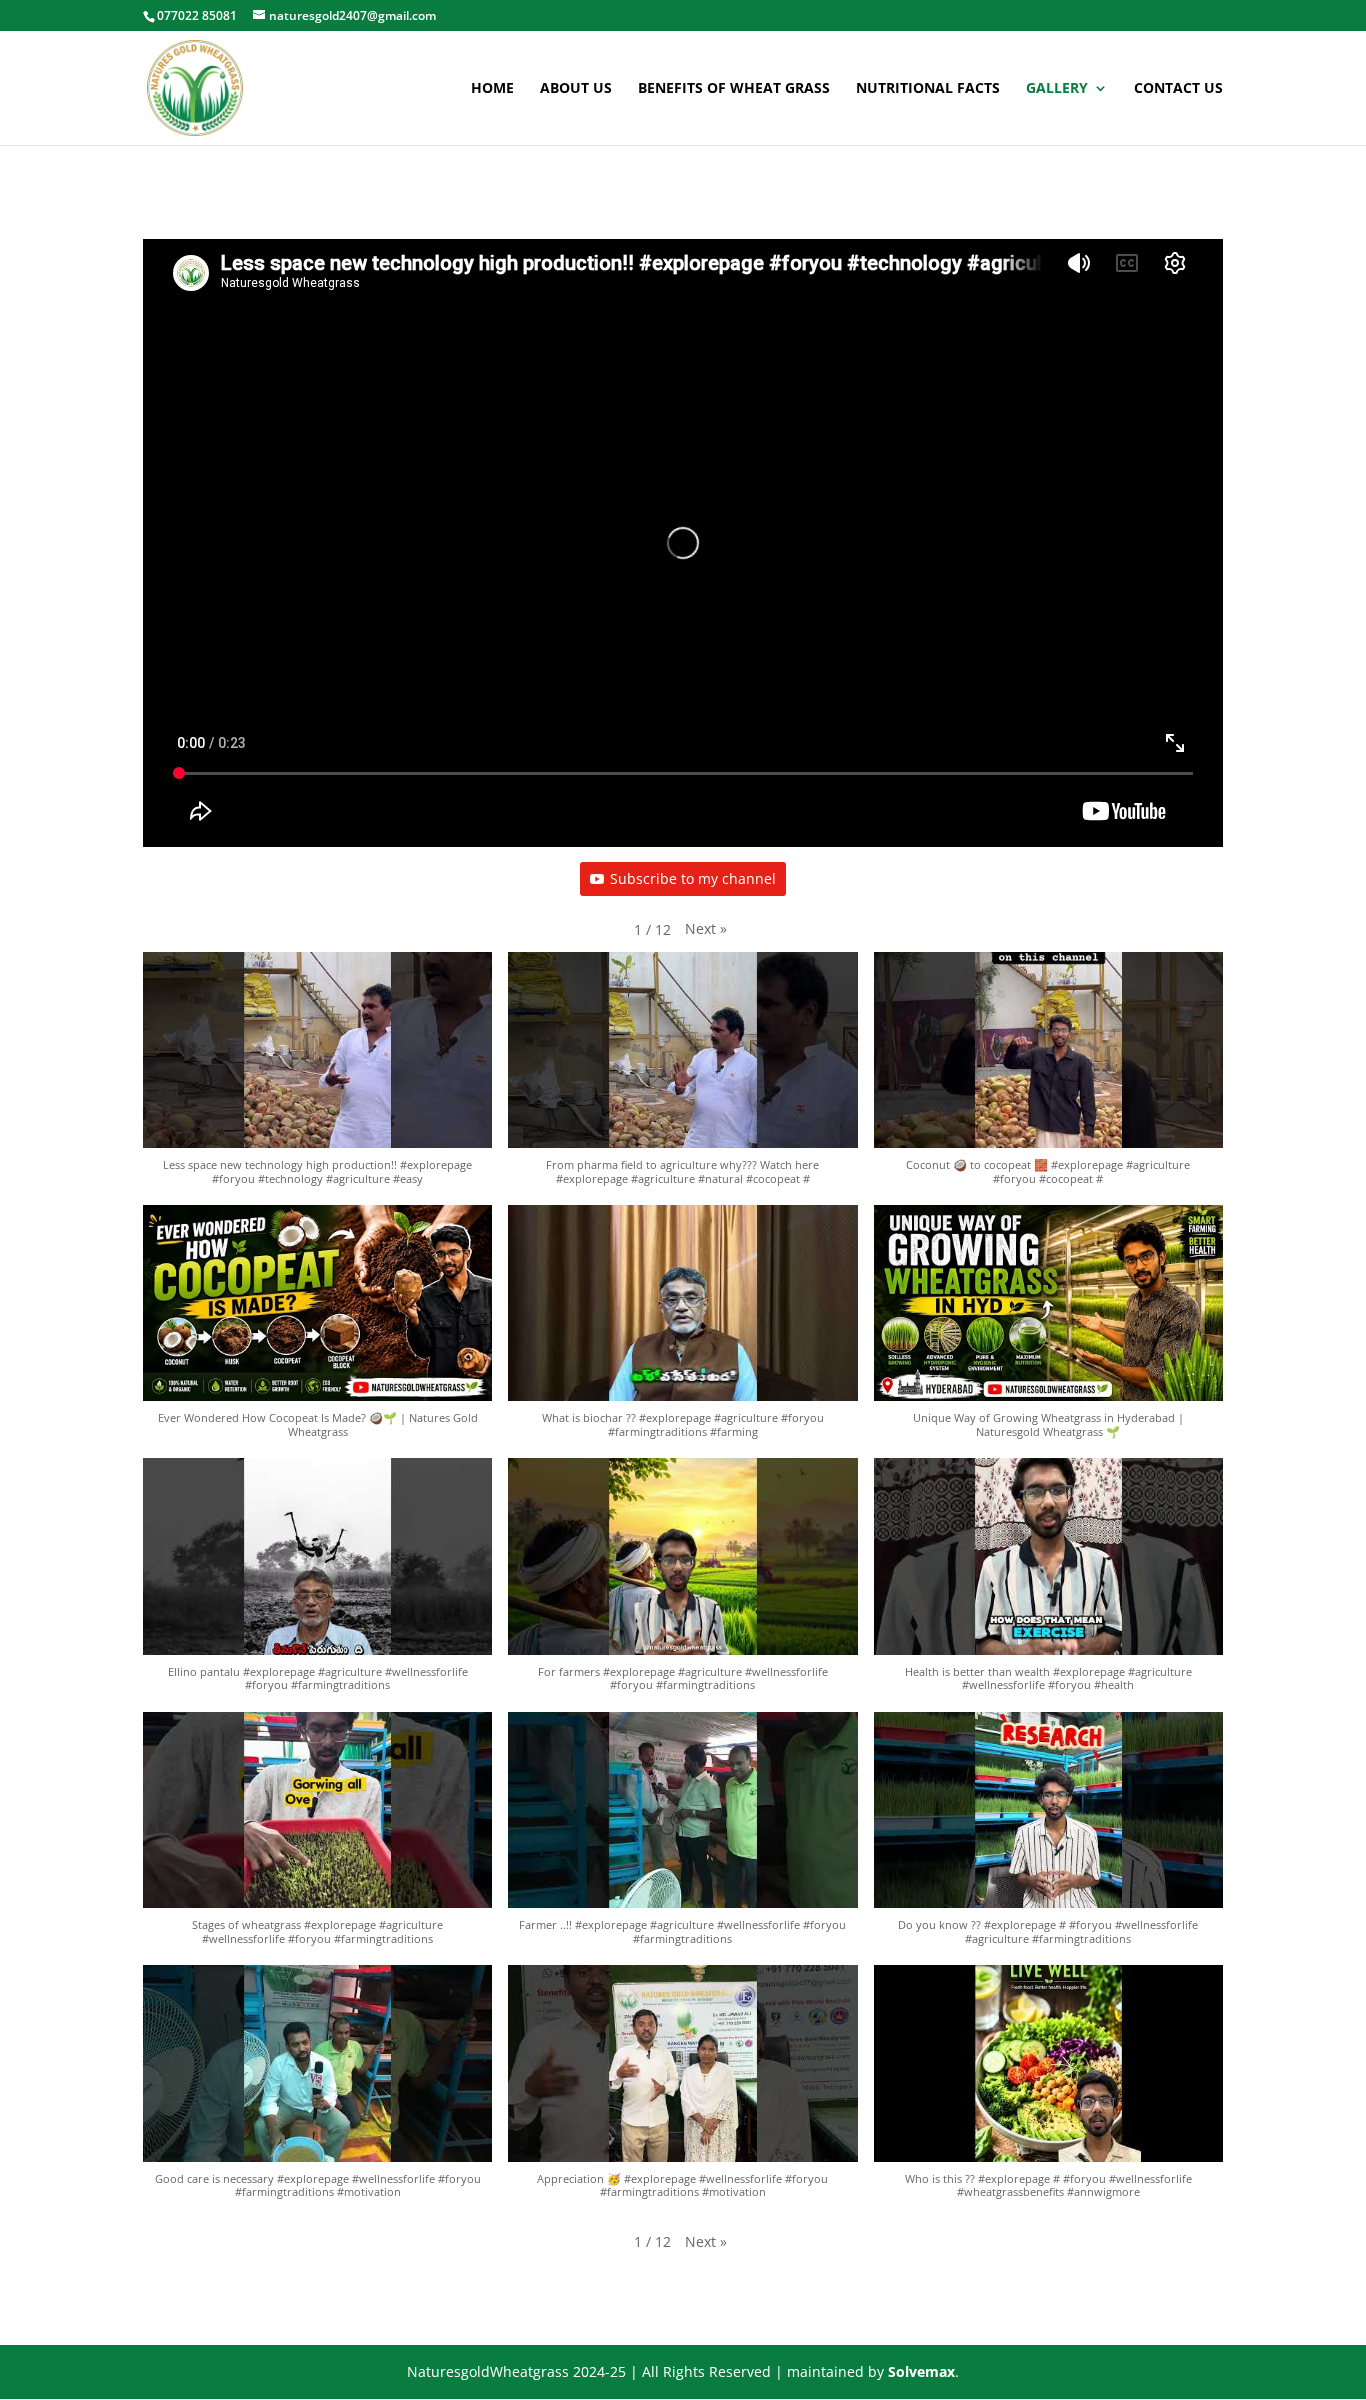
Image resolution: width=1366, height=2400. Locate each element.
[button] (706, 929)
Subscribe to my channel (693, 878)
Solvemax (921, 2371)
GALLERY (1057, 89)
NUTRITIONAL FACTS (928, 89)
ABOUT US (576, 89)
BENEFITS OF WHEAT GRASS (734, 89)
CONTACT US (1178, 89)
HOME (492, 89)
